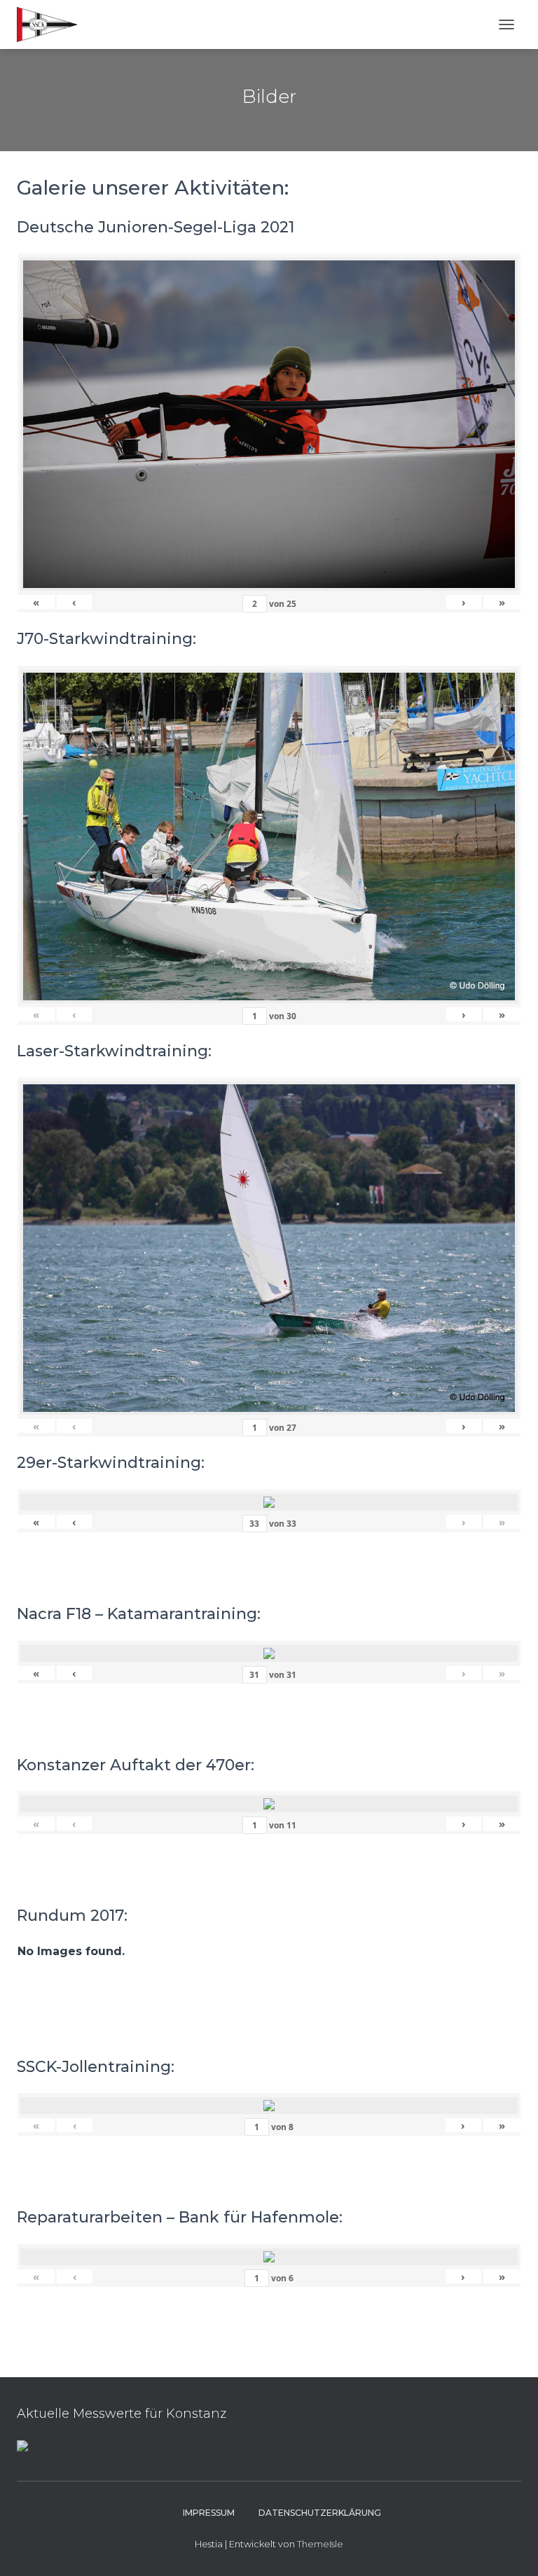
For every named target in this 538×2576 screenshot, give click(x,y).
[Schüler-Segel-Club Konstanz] (53, 24)
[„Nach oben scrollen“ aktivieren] (510, 2548)
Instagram (158, 2512)
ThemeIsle (320, 2544)
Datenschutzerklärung (320, 2513)
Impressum (209, 2513)
